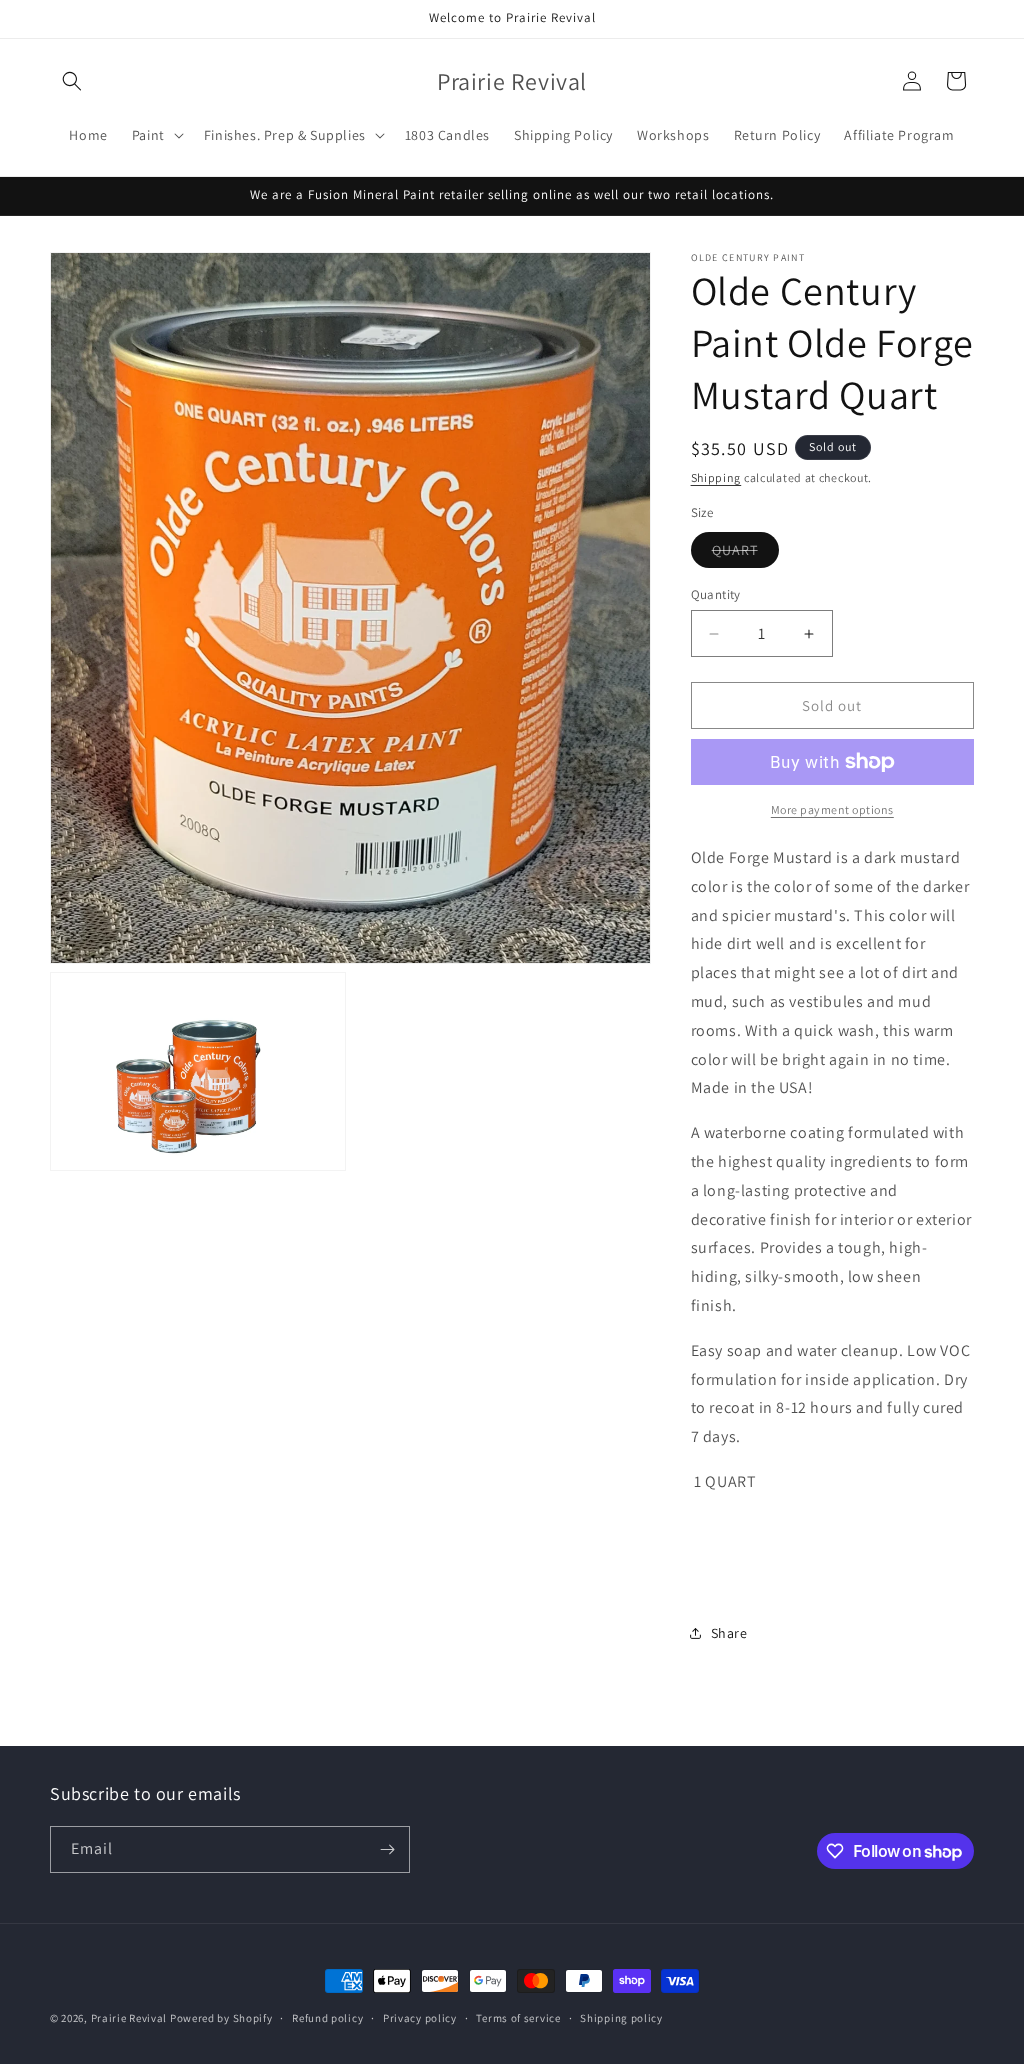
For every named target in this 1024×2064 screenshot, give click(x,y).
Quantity (716, 594)
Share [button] (729, 1633)
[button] (72, 81)
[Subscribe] (387, 1849)
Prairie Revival (129, 2018)
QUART (745, 554)
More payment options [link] (832, 809)
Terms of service (518, 2018)
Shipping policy (621, 2018)
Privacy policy (420, 2018)
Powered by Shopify (221, 2018)
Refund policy (327, 2018)
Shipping (716, 477)
